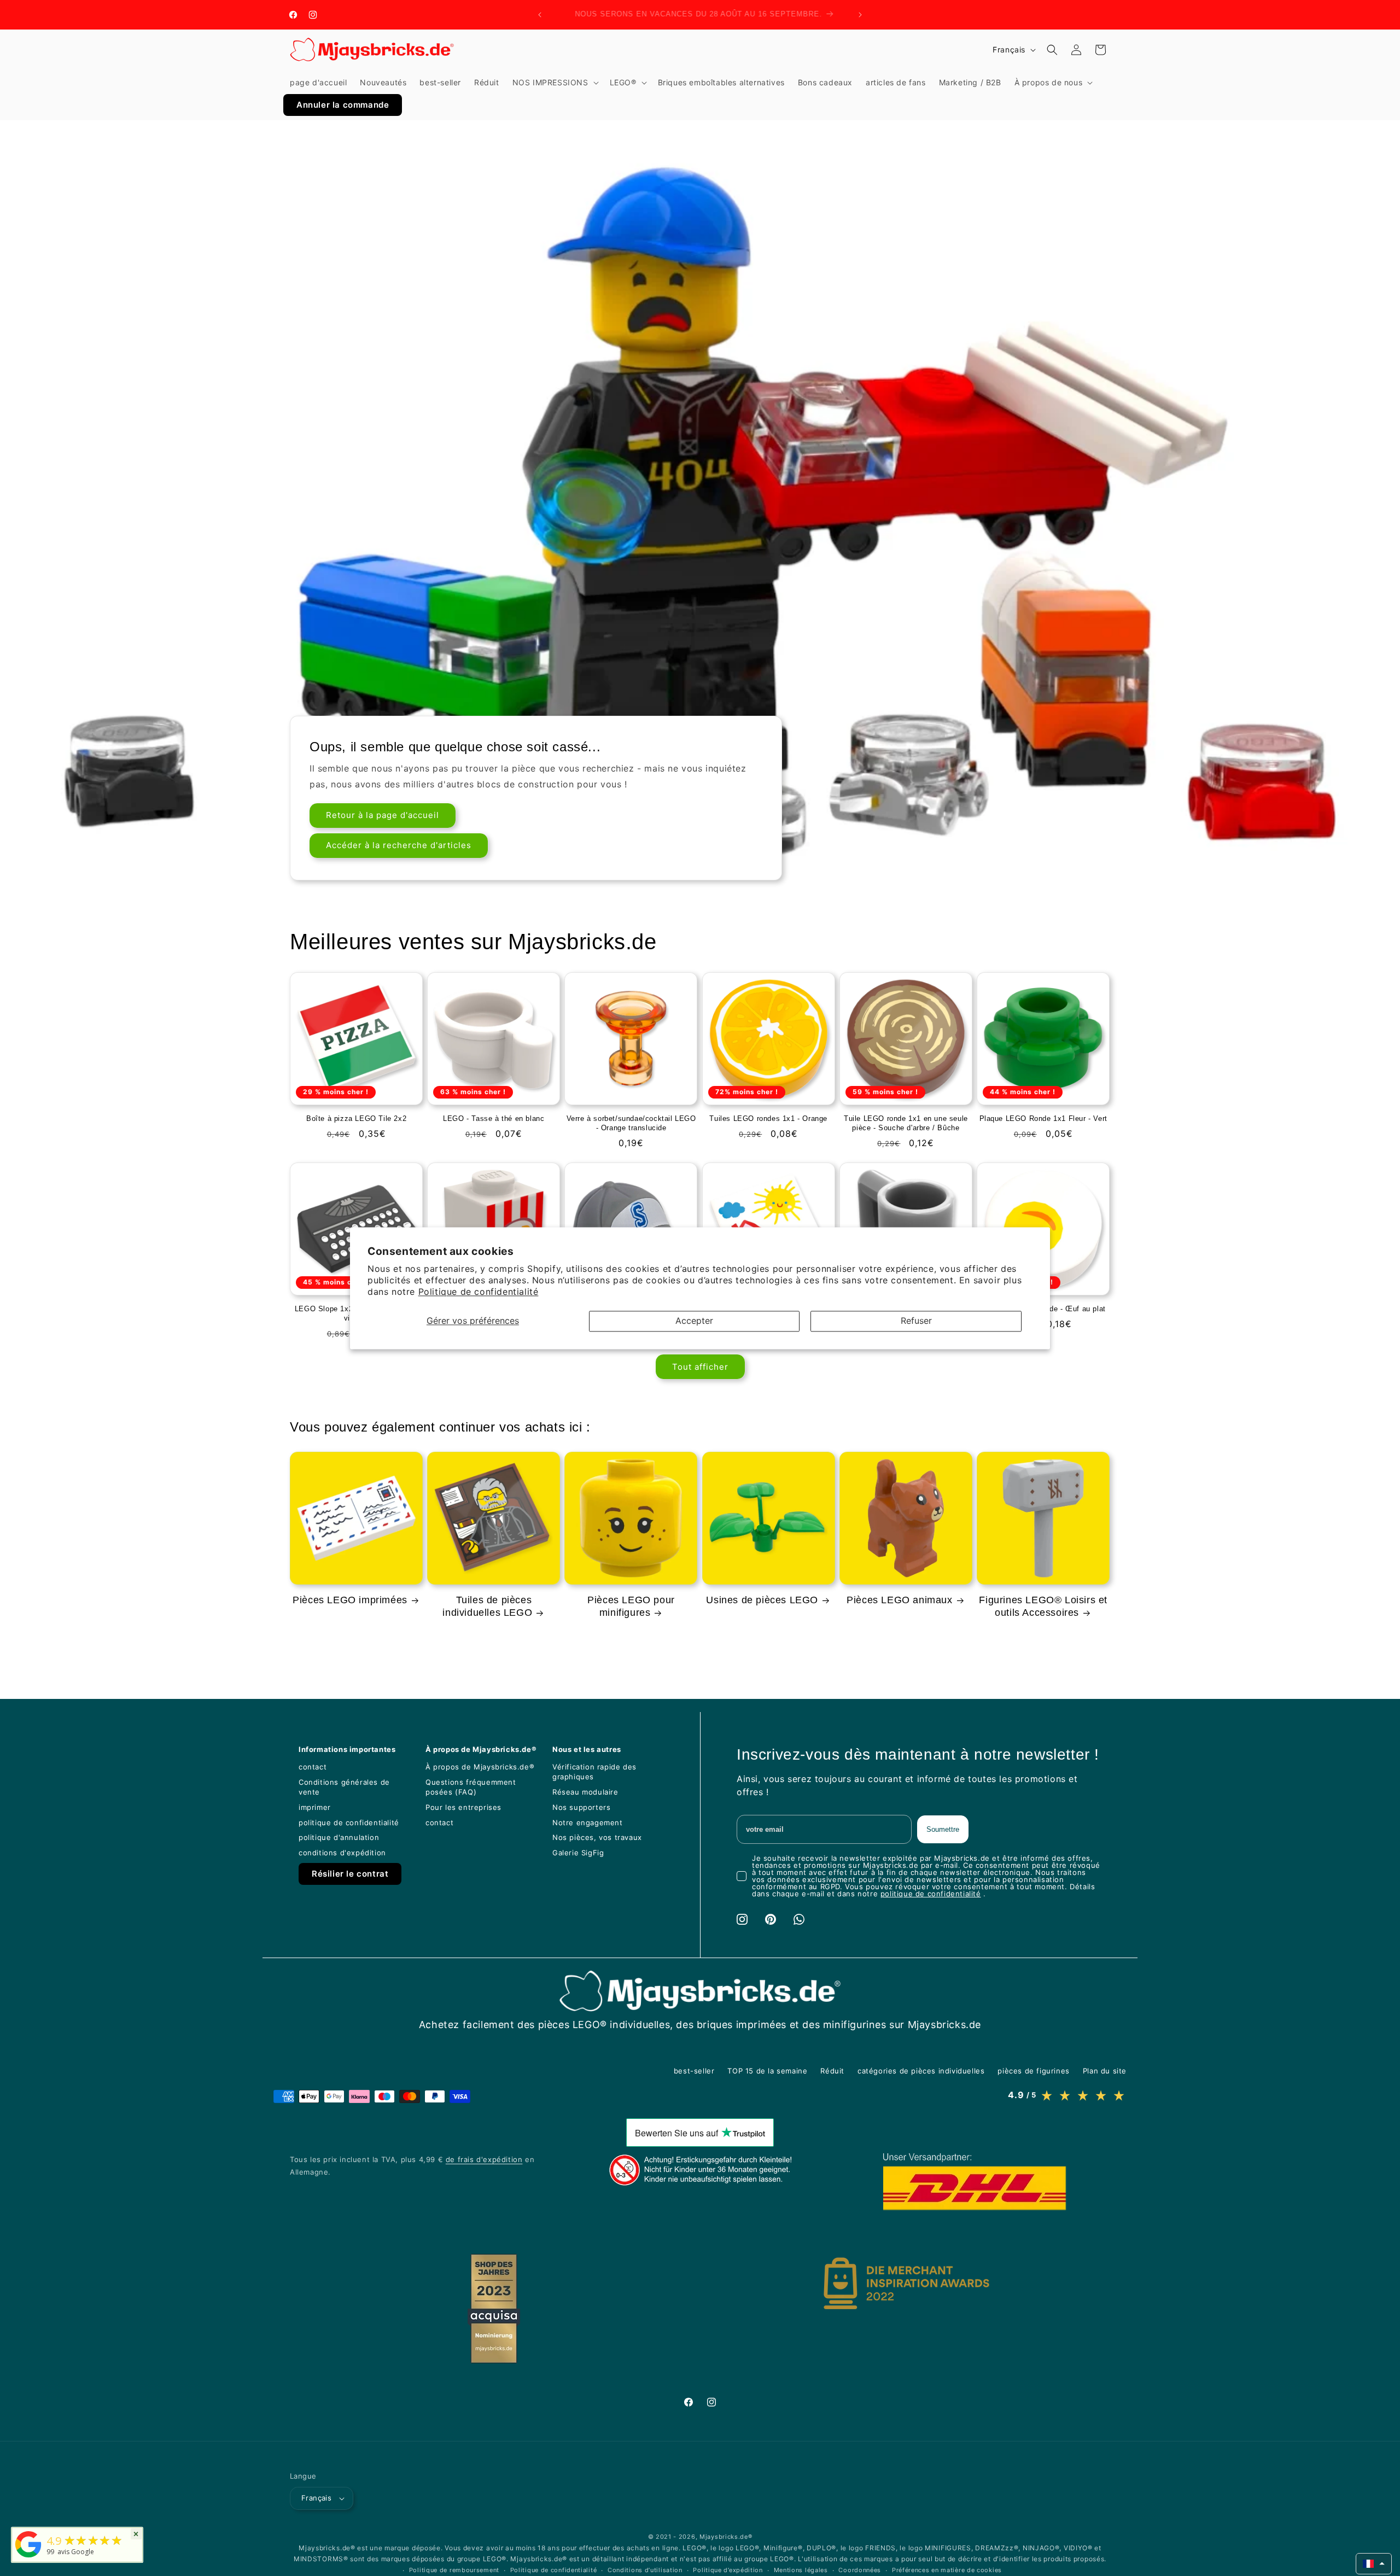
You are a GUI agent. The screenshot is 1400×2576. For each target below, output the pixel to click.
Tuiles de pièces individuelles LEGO (487, 1606)
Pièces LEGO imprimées (350, 1600)
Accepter (694, 1321)
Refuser (916, 1321)
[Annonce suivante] (860, 15)
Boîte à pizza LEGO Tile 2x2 (356, 1118)
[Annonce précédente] (540, 15)
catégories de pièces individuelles (921, 2071)
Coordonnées (860, 2570)
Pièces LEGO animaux (899, 1600)
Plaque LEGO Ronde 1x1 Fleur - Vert (1043, 1118)
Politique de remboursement (454, 2570)
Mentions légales (801, 2570)
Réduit (832, 2071)
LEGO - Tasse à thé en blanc (494, 1118)
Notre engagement (588, 1823)
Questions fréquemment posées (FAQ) (471, 1787)
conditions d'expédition (342, 1853)
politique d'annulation (339, 1837)
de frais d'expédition (484, 2159)
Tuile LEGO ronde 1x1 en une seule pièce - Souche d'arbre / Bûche (906, 1123)
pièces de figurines (1033, 2071)
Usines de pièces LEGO (762, 1600)
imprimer (315, 1807)
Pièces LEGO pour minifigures (631, 1606)
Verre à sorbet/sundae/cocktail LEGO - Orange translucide (631, 1123)
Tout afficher (700, 1366)
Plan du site (1105, 2071)
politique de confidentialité (349, 1823)
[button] (555, 83)
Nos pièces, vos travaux (597, 1837)
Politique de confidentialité (479, 1292)
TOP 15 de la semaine (767, 2071)
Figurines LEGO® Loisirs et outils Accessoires (1043, 1606)
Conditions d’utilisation (645, 2570)
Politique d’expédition (728, 2570)
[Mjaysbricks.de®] (28, 2557)
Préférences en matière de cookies (947, 2570)
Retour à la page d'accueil (383, 816)
